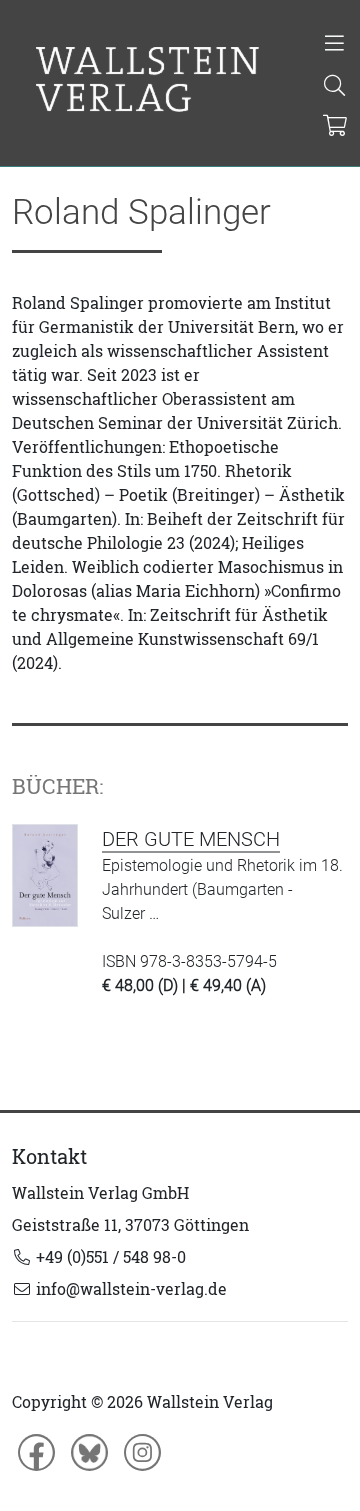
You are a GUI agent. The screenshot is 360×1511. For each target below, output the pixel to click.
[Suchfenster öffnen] (334, 87)
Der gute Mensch (191, 839)
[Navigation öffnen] (334, 45)
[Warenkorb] (335, 127)
